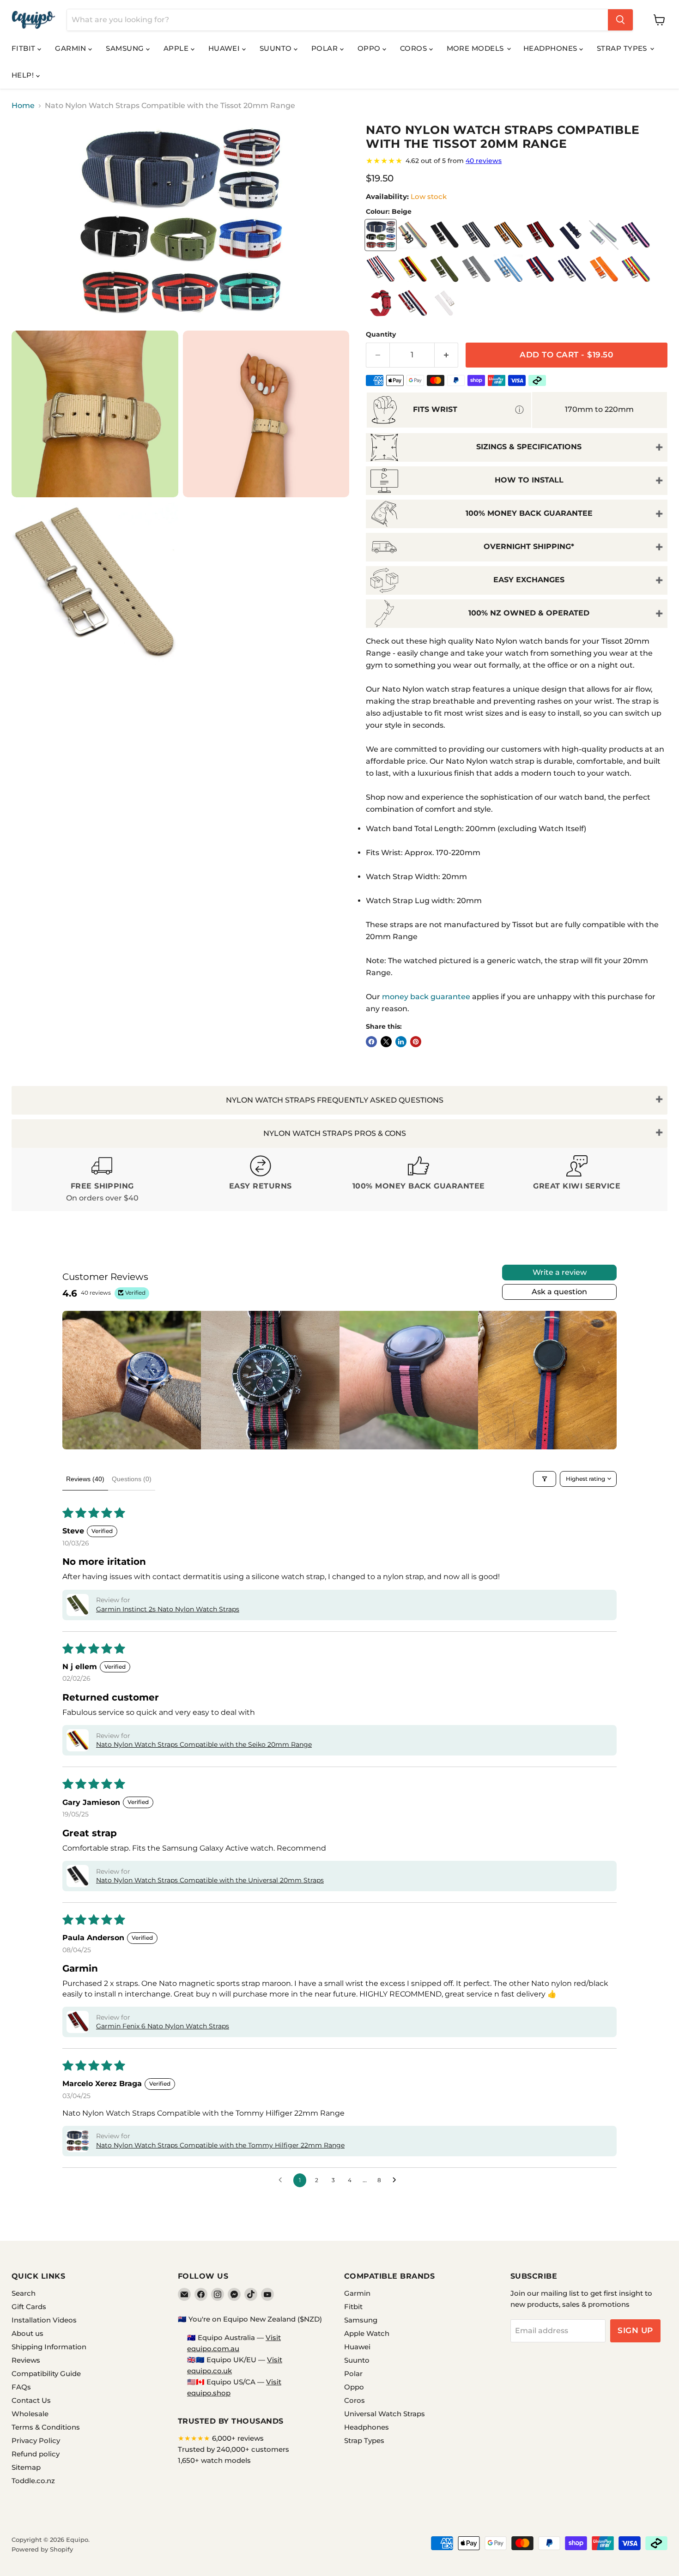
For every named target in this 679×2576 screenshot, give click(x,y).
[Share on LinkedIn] (401, 1042)
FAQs (21, 2387)
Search (24, 2293)
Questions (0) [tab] (132, 1479)
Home (23, 106)
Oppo (370, 48)
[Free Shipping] (102, 1179)
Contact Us (31, 2400)
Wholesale (30, 2414)
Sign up (635, 2330)
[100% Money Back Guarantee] (419, 1179)
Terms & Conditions (46, 2427)
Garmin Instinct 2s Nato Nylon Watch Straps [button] (168, 1609)
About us (27, 2333)
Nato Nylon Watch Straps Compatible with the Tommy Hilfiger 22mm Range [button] (220, 2145)
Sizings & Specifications (529, 447)
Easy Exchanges (529, 580)
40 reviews (484, 161)
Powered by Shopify (42, 2549)
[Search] (620, 20)
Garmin (72, 48)
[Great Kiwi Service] (577, 1179)
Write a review (560, 1272)
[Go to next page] (397, 2180)
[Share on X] (386, 1042)
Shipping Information (49, 2347)
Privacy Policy (36, 2440)
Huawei (225, 48)
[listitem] (132, 1380)
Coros (415, 48)
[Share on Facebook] (371, 1042)
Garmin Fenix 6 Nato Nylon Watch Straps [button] (163, 2026)
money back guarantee (426, 997)
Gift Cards (29, 2307)
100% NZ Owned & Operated (529, 613)
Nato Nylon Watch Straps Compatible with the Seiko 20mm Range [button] (204, 1744)
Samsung (126, 48)
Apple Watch (367, 2333)
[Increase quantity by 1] (446, 355)
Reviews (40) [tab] (85, 1479)
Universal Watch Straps (385, 2414)
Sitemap (26, 2467)
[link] (517, 161)
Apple (177, 48)
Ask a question (559, 1292)
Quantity (381, 334)
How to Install (529, 480)
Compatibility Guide (46, 2374)
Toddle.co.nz (33, 2481)
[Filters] (545, 1479)
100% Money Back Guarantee (529, 513)
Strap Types (623, 48)
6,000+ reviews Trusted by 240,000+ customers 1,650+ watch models (233, 2449)
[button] (78, 1605)
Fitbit (24, 48)
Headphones (551, 48)
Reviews (26, 2360)
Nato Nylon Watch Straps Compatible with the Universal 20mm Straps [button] (210, 1880)
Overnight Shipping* (529, 546)
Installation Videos (44, 2320)
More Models (476, 48)
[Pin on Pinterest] (416, 1042)
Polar (326, 48)
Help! (24, 75)
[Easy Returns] (261, 1179)
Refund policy (36, 2454)
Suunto (277, 48)
